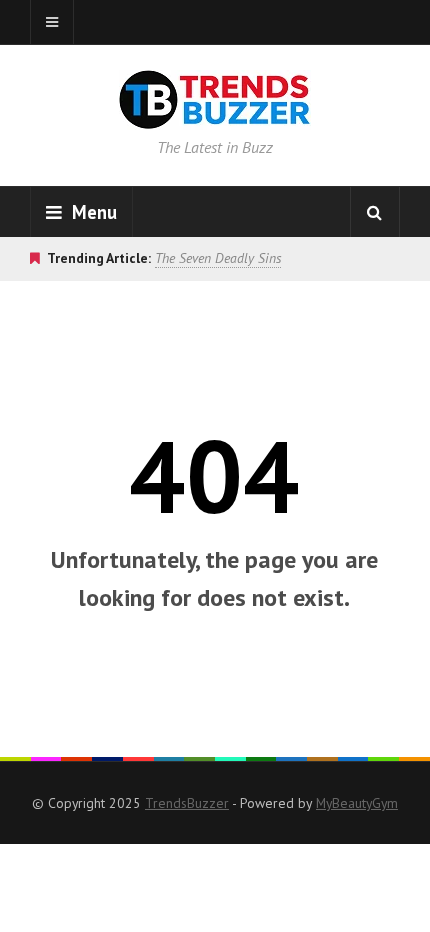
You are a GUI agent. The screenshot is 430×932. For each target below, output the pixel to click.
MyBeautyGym (357, 803)
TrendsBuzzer (187, 803)
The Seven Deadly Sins (218, 258)
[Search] (375, 212)
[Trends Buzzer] (215, 116)
